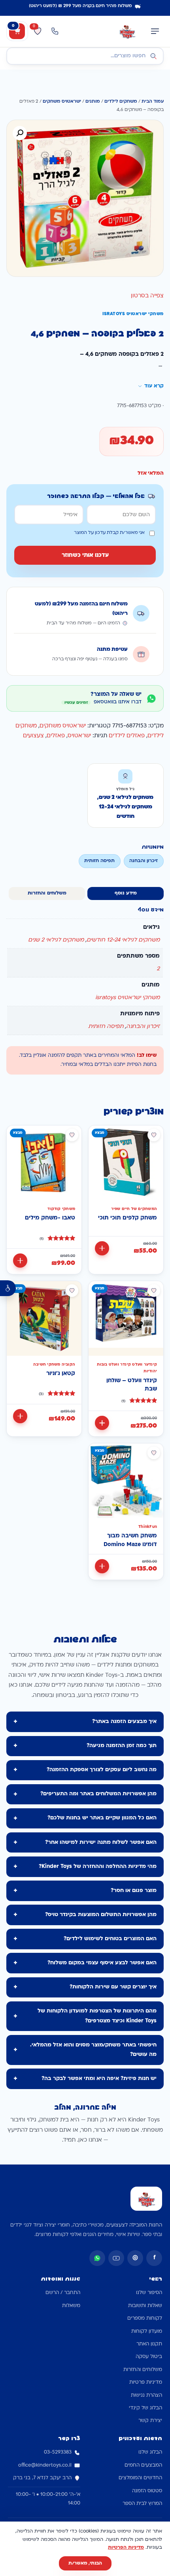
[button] (20, 133)
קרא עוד (154, 386)
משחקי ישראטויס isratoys (127, 998)
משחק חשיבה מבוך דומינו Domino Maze (130, 1540)
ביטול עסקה (149, 2357)
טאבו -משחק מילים (50, 1218)
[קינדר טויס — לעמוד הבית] (127, 31)
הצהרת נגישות (146, 2396)
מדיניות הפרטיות (126, 2548)
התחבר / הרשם (63, 2293)
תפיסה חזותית (106, 1027)
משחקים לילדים (121, 102)
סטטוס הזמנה (147, 2491)
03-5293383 (58, 2452)
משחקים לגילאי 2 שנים (56, 940)
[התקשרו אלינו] (55, 31)
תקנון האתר (149, 2344)
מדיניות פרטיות (146, 2382)
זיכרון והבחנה (143, 1027)
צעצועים (33, 736)
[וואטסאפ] (97, 2258)
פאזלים (56, 736)
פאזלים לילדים (127, 736)
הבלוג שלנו (150, 2452)
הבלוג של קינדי (145, 2408)
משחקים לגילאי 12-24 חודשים (123, 940)
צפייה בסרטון (147, 296)
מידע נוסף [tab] (126, 893)
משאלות (71, 2306)
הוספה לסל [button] (102, 1248)
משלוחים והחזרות (143, 2370)
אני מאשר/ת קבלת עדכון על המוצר (109, 533)
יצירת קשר (150, 2421)
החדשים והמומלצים (140, 2478)
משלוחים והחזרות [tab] (47, 893)
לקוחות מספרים (145, 2319)
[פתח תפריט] (155, 31)
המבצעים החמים (143, 2465)
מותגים (93, 102)
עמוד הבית (153, 102)
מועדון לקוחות (147, 2332)
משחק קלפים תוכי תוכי (127, 1218)
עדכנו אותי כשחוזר (85, 555)
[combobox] (85, 56)
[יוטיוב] (116, 2258)
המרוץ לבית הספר (142, 2504)
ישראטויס (79, 736)
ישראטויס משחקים (62, 102)
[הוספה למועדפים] (154, 1135)
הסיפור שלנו (149, 2293)
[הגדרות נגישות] (8, 1288)
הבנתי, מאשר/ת (85, 2563)
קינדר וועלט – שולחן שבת (132, 1385)
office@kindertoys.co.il (45, 2465)
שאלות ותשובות (145, 2306)
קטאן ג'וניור (61, 1374)
